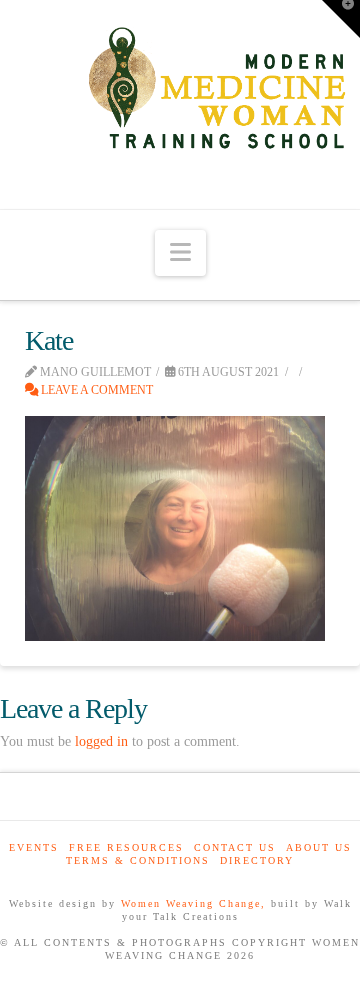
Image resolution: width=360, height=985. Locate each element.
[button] (180, 253)
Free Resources (126, 847)
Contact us (235, 847)
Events (34, 847)
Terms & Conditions (138, 860)
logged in (101, 741)
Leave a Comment (95, 390)
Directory (257, 860)
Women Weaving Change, (193, 903)
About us (319, 847)
